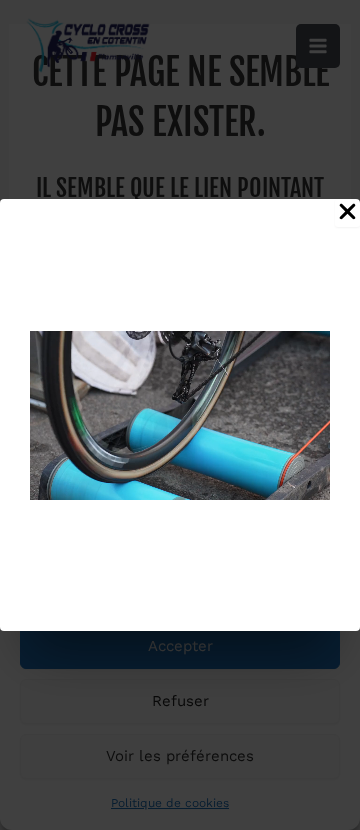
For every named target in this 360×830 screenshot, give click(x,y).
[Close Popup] (347, 213)
